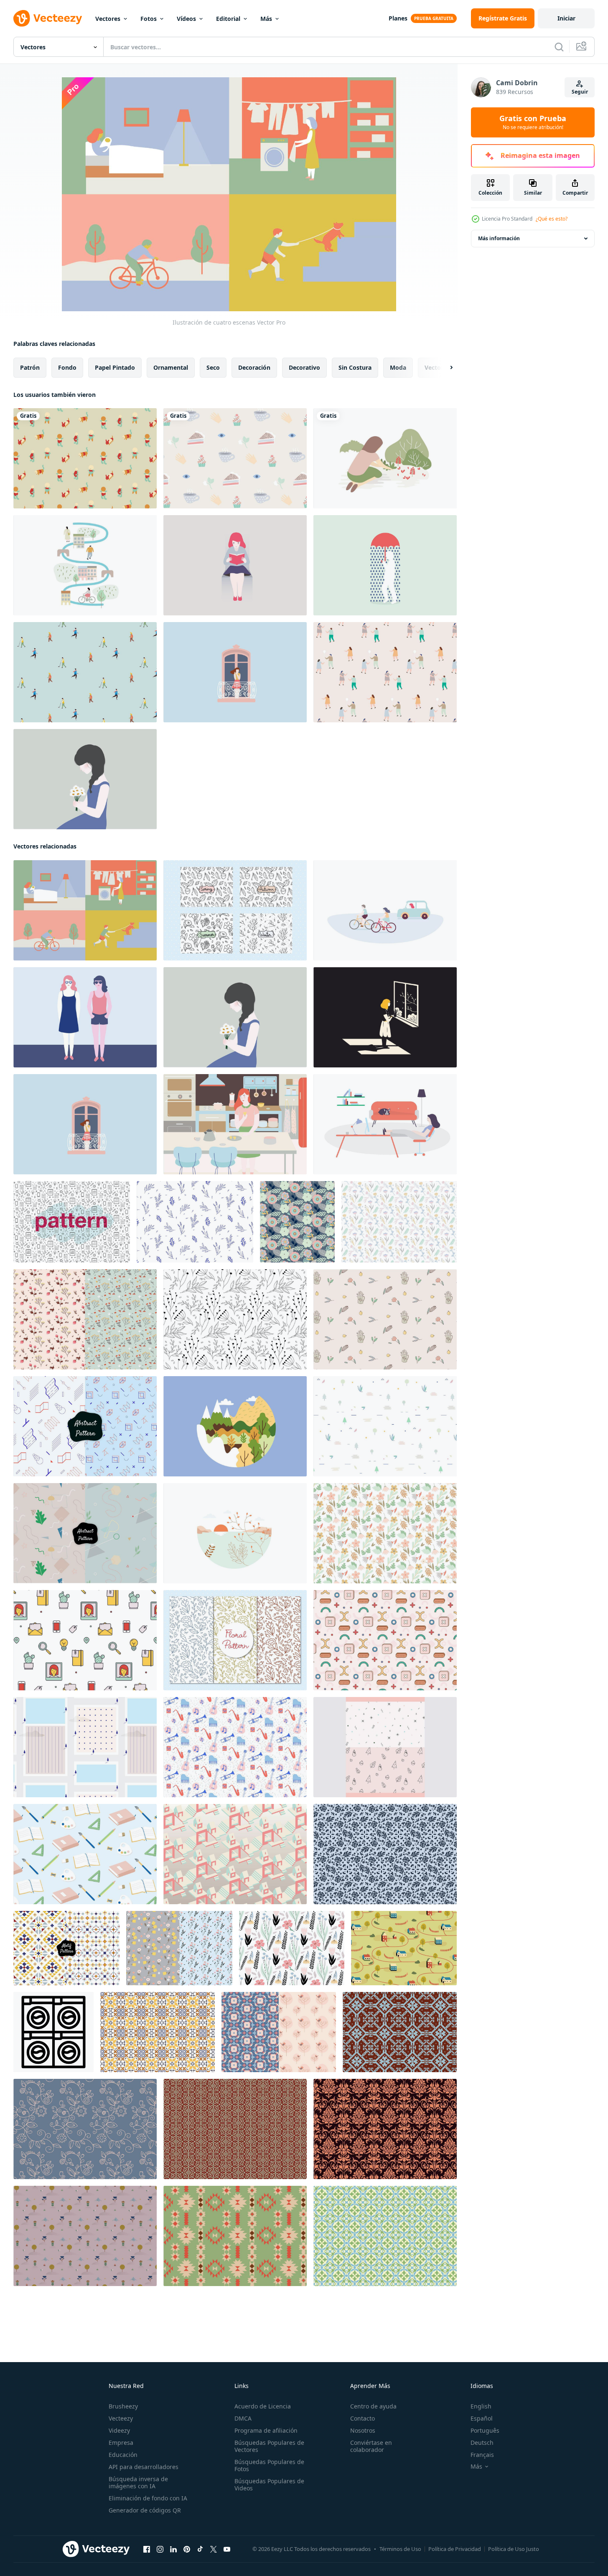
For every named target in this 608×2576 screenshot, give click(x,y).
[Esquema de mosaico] (235, 2129)
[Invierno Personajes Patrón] (85, 672)
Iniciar (566, 18)
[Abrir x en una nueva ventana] (214, 2549)
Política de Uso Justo (514, 2549)
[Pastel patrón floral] (179, 1948)
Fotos (149, 19)
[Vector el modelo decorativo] (85, 1533)
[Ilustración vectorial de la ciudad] (85, 565)
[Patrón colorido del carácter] (85, 458)
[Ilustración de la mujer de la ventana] (385, 1017)
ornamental (171, 367)
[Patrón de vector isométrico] (235, 1854)
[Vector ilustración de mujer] (235, 565)
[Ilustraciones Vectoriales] (85, 1017)
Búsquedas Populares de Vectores (269, 2446)
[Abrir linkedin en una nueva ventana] (173, 2549)
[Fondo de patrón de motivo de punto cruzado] (400, 2032)
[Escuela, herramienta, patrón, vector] (85, 1854)
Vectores (108, 19)
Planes (398, 18)
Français (482, 2455)
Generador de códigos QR (145, 2510)
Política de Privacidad (455, 2549)
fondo (67, 367)
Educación (123, 2455)
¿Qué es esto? (552, 219)
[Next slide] (444, 368)
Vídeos (186, 19)
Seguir (580, 92)
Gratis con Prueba (533, 122)
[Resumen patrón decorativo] (85, 1426)
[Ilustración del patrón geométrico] (385, 1640)
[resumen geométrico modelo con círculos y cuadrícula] (53, 2032)
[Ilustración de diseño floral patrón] (235, 1640)
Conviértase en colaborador (371, 2446)
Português (485, 2430)
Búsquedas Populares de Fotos (269, 2465)
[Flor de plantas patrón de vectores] (297, 1222)
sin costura (355, 367)
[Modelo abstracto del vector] (385, 1426)
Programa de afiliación (266, 2430)
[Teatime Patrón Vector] (235, 458)
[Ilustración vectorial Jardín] (385, 458)
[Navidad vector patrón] (385, 1747)
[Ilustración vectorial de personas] (385, 672)
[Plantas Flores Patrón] (85, 2236)
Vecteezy (121, 2418)
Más (266, 19)
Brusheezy (123, 2406)
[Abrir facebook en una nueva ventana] (147, 2549)
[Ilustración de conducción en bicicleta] (385, 910)
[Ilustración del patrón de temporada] (235, 910)
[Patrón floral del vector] (385, 1533)
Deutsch (482, 2443)
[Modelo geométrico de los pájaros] (279, 2032)
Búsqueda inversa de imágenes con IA (138, 2482)
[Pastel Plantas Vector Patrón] (85, 1319)
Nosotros (363, 2430)
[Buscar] (559, 47)
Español (482, 2418)
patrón (30, 367)
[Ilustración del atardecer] (235, 1533)
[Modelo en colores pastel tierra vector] (85, 1747)
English (481, 2406)
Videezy (119, 2430)
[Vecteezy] (48, 18)
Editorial (228, 19)
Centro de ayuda (373, 2406)
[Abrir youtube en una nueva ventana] (227, 2549)
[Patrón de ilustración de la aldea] (404, 1948)
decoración (254, 367)
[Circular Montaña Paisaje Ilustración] (235, 1426)
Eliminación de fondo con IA (148, 2498)
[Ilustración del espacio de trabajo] (385, 1124)
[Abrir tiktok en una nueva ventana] (200, 2549)
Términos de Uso (400, 2549)
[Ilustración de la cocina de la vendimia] (235, 1124)
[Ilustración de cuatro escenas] (85, 910)
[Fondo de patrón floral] (399, 1222)
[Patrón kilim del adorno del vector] (66, 1948)
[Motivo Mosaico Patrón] (385, 2236)
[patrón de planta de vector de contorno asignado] (235, 1319)
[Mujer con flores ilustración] (85, 779)
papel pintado (115, 367)
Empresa (121, 2443)
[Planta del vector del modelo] (385, 1319)
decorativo (304, 367)
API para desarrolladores (144, 2467)
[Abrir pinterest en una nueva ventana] (187, 2549)
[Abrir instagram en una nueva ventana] (160, 2549)
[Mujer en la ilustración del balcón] (235, 672)
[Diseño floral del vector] (385, 1854)
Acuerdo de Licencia (263, 2406)
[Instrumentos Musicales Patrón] (235, 1747)
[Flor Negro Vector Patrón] (292, 1948)
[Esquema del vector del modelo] (72, 1222)
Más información (499, 238)
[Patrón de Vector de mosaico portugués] (158, 2032)
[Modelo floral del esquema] (85, 2129)
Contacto (363, 2418)
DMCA (243, 2418)
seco (213, 367)
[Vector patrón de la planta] (195, 1222)
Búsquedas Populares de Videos (269, 2485)
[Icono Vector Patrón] (85, 1640)
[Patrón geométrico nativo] (235, 2236)
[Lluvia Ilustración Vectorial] (385, 565)
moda (398, 367)
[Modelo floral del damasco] (385, 2129)
